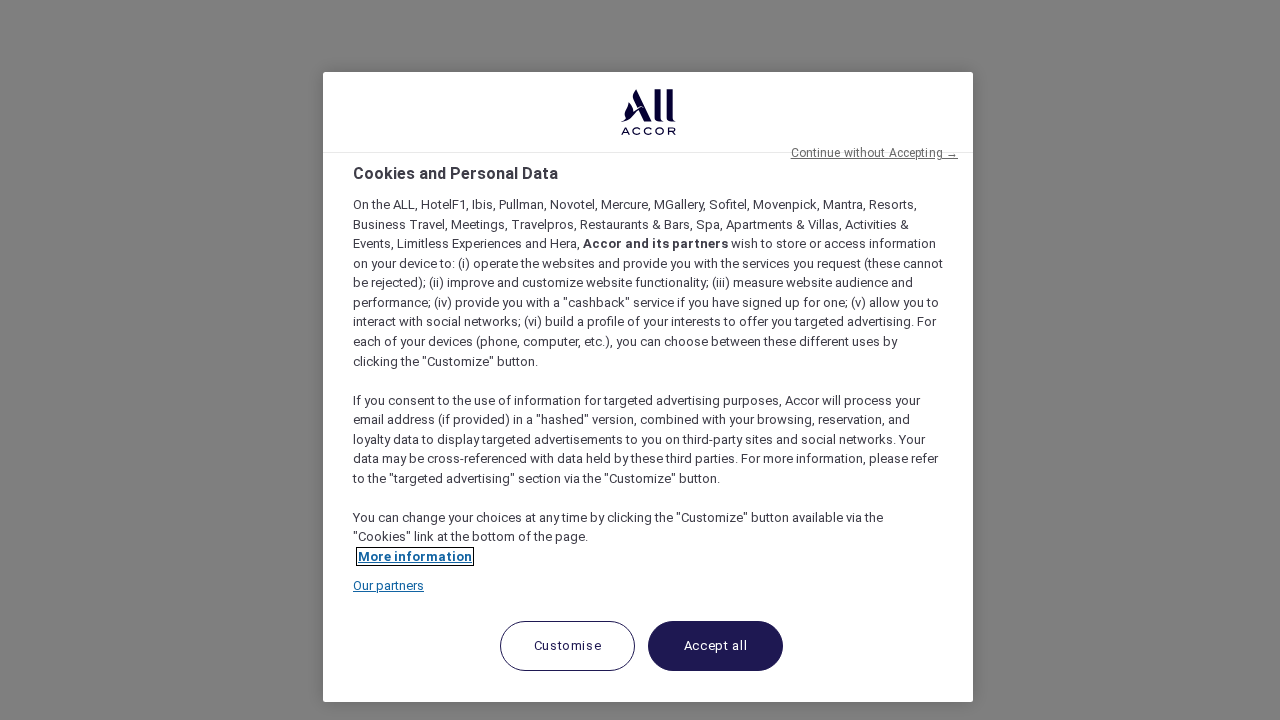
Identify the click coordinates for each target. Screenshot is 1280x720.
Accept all (716, 645)
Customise (568, 645)
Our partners (388, 585)
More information (415, 556)
